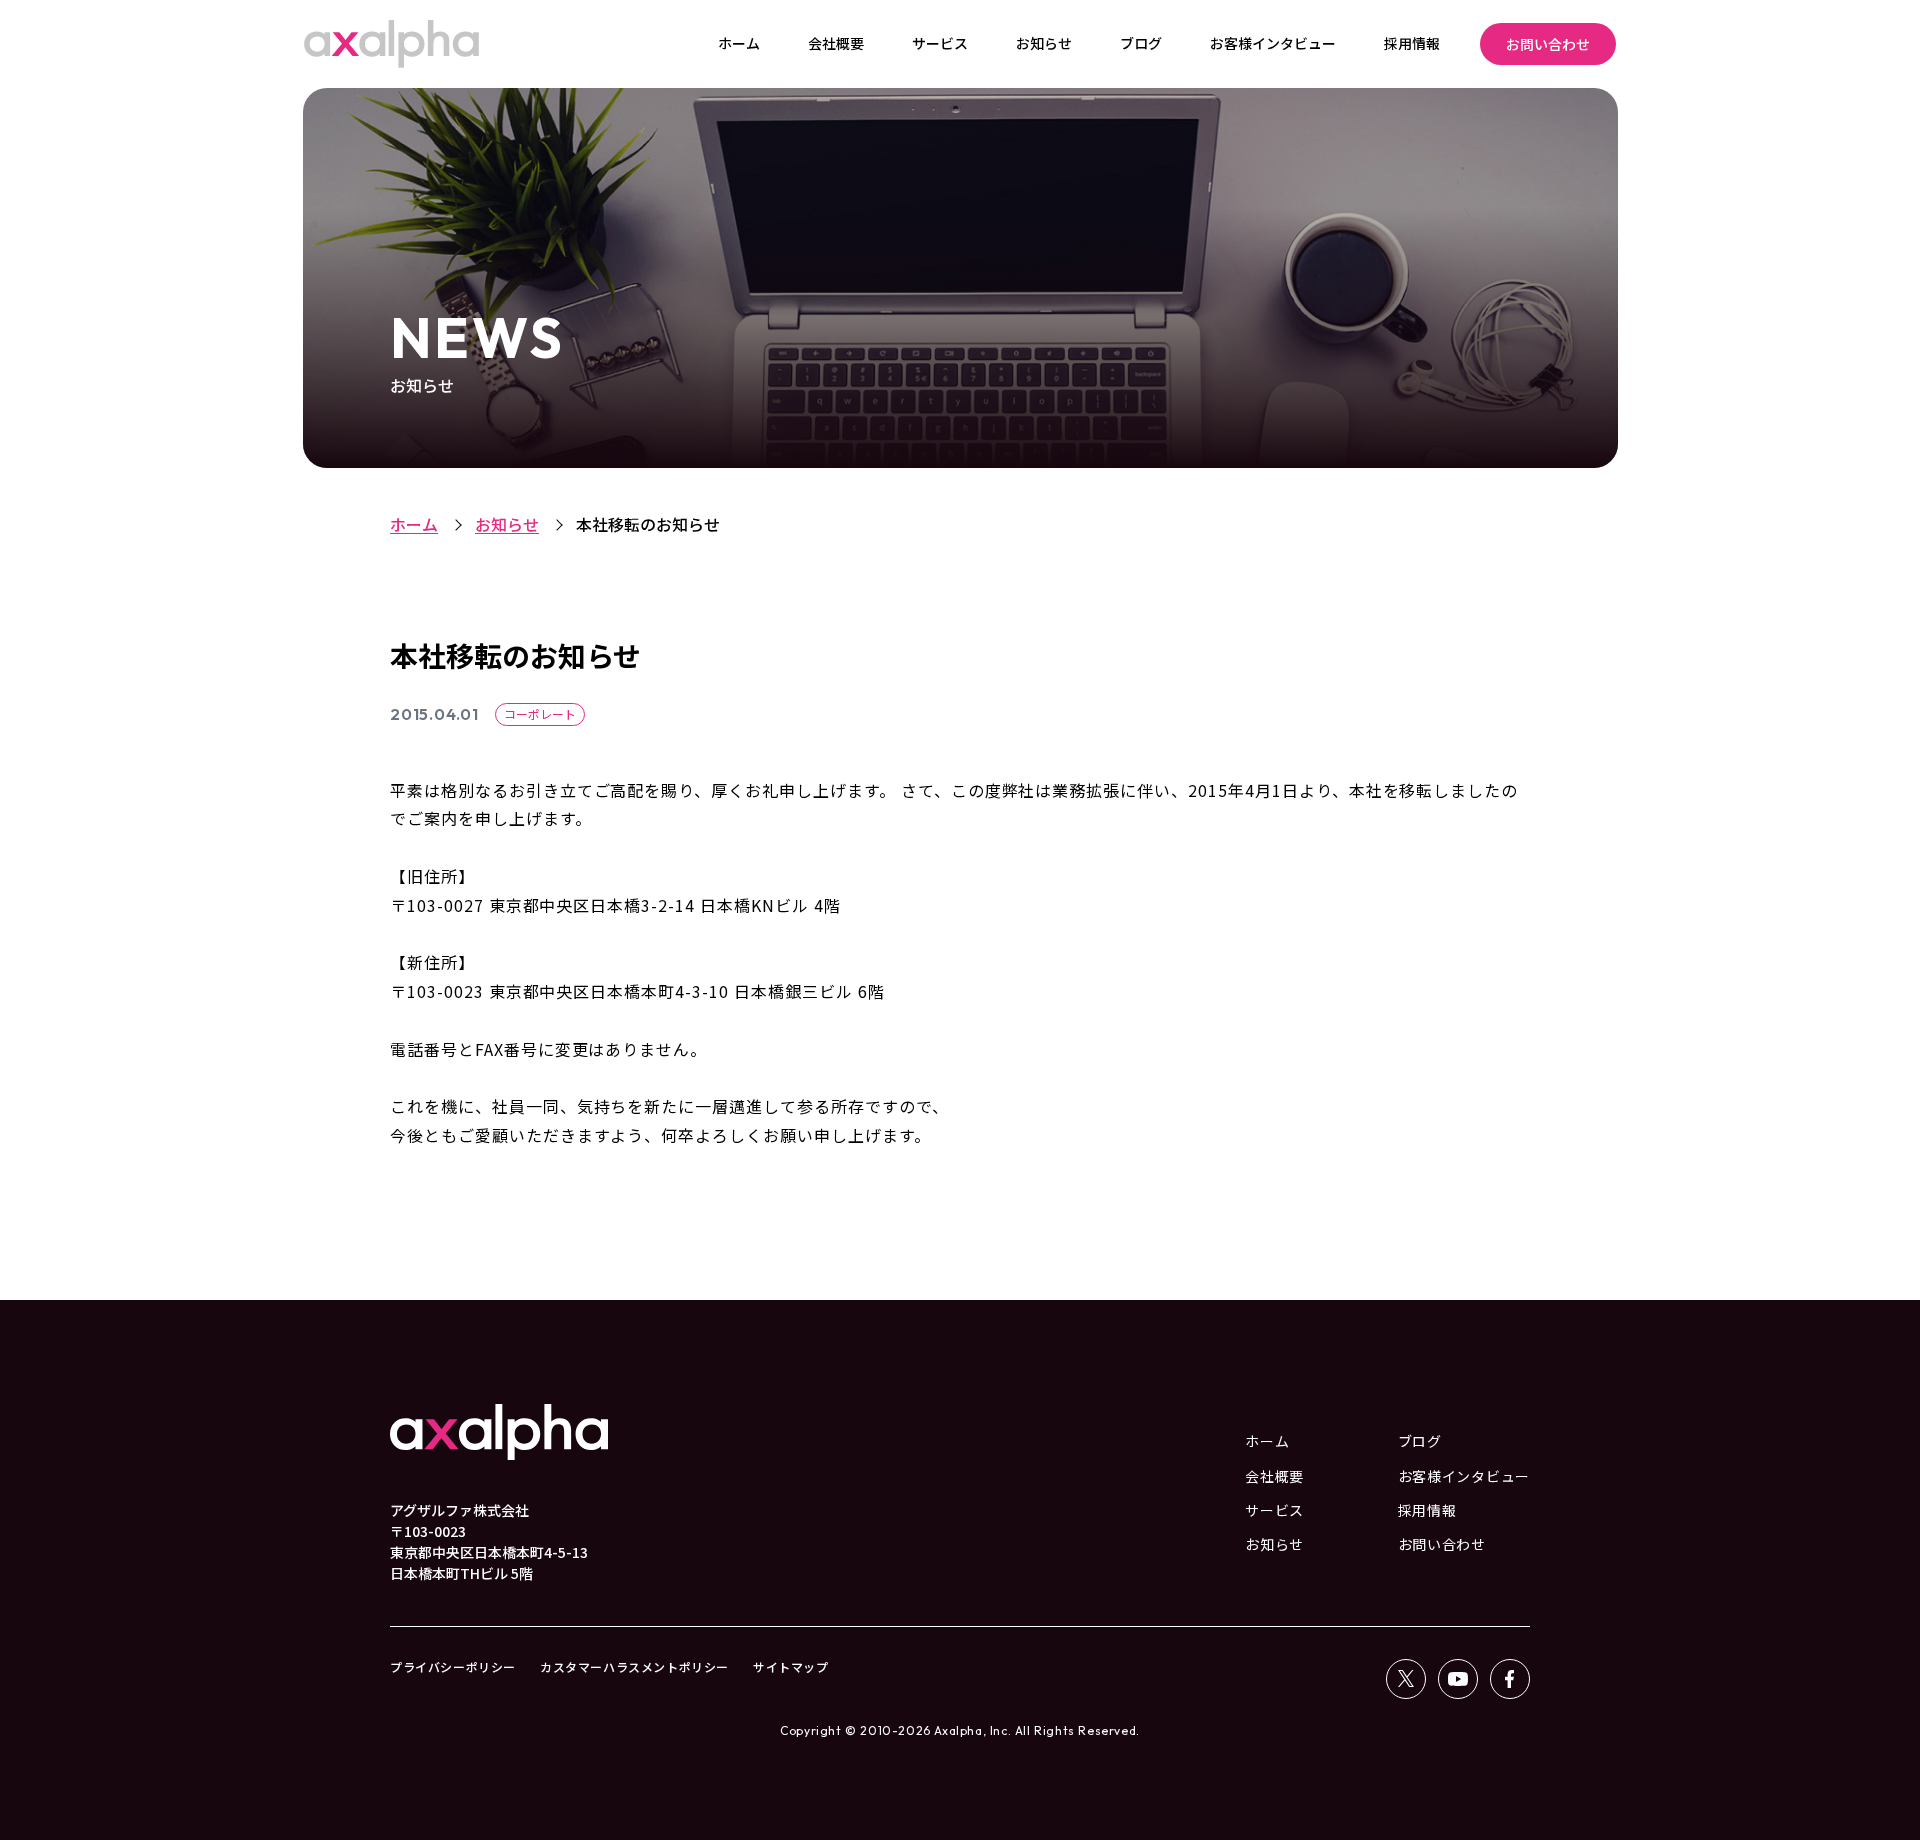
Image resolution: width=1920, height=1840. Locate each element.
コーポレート (540, 713)
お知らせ (507, 524)
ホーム (414, 524)
